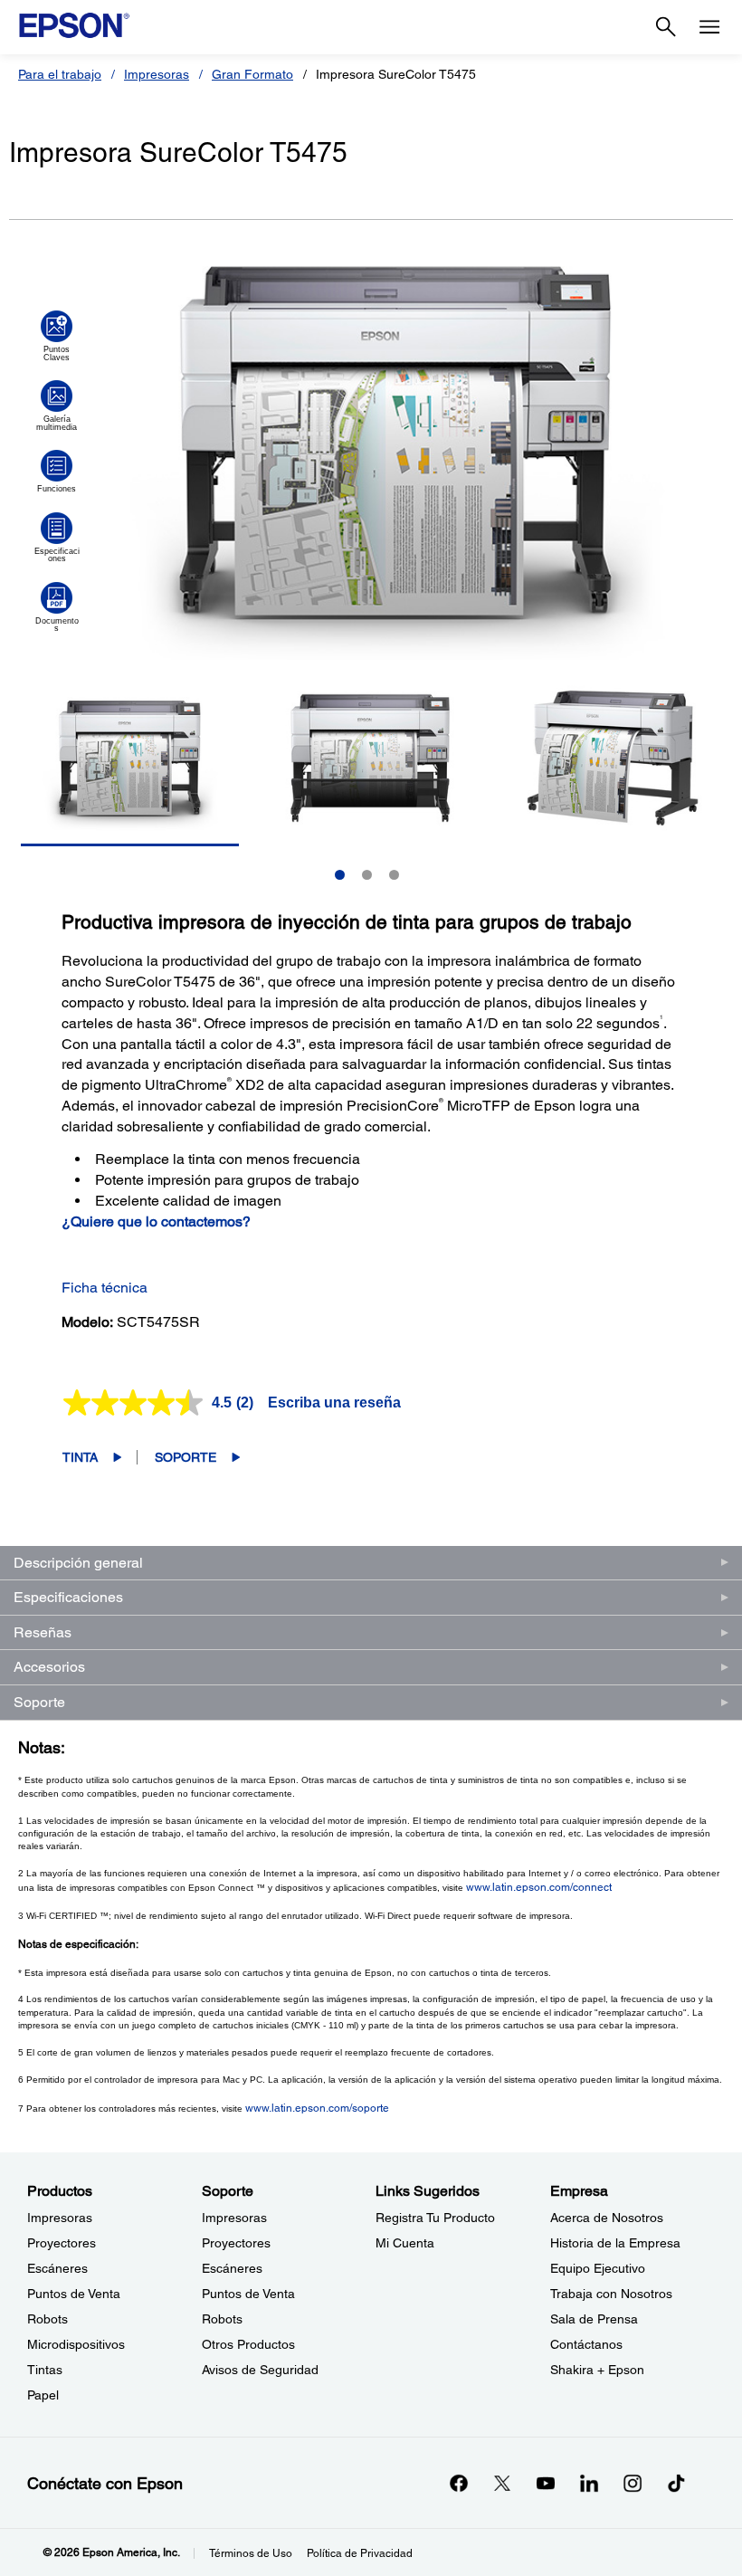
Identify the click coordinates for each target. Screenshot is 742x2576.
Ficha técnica (105, 1288)
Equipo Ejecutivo (598, 2268)
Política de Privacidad (360, 2553)
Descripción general (78, 1563)
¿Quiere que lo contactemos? (156, 1221)
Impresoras (157, 74)
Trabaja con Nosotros (611, 2294)
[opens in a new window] (676, 2483)
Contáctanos (586, 2344)
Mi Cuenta (405, 2243)
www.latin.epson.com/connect (539, 1887)
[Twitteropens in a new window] (502, 2483)
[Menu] (709, 27)
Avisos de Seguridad (260, 2370)
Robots (48, 2319)
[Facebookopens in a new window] (459, 2483)
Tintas (45, 2370)
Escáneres (57, 2268)
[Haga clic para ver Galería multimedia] (57, 405)
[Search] (666, 27)
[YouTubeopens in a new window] (546, 2483)
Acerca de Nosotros (607, 2218)
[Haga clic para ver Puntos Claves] (57, 336)
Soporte (185, 1457)
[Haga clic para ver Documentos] (57, 607)
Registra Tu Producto (435, 2218)
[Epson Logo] (74, 25)
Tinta (80, 1457)
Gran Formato (252, 74)
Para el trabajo (60, 74)
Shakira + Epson (597, 2370)
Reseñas (43, 1632)
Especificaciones (68, 1597)
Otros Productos (248, 2344)
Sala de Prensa (594, 2319)
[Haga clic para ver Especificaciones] (57, 538)
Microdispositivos (76, 2344)
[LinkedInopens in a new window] (589, 2483)
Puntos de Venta (74, 2294)
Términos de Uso (251, 2553)
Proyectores (62, 2243)
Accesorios (49, 1667)
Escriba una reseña (334, 1402)
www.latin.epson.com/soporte (317, 2108)
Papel (43, 2395)
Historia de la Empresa (615, 2243)
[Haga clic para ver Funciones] (57, 472)
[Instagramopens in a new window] (633, 2483)
